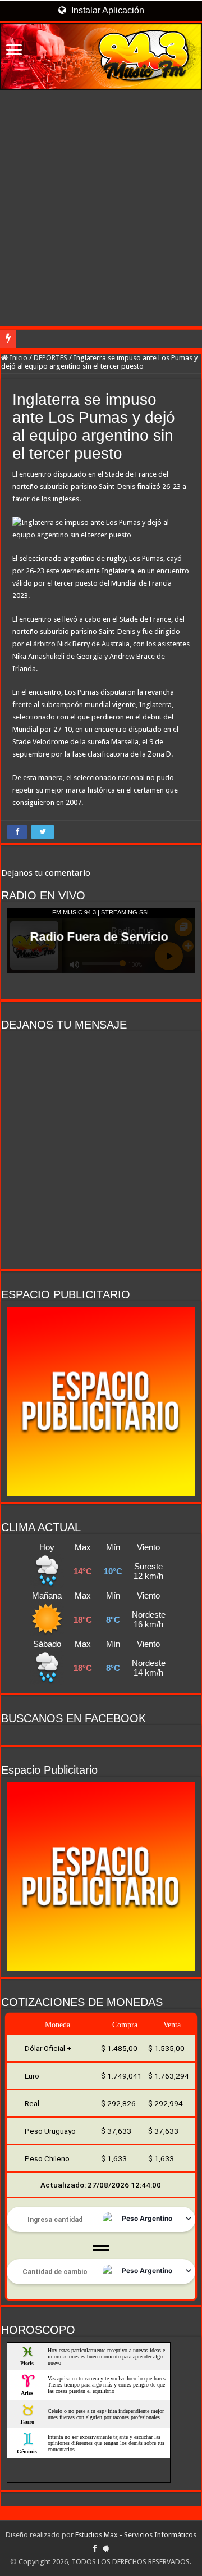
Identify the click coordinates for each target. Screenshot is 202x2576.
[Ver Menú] (14, 51)
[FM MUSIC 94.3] (101, 56)
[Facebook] (95, 2548)
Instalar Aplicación (107, 10)
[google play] (106, 2548)
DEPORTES (50, 358)
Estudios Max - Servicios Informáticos (136, 2535)
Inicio (18, 358)
